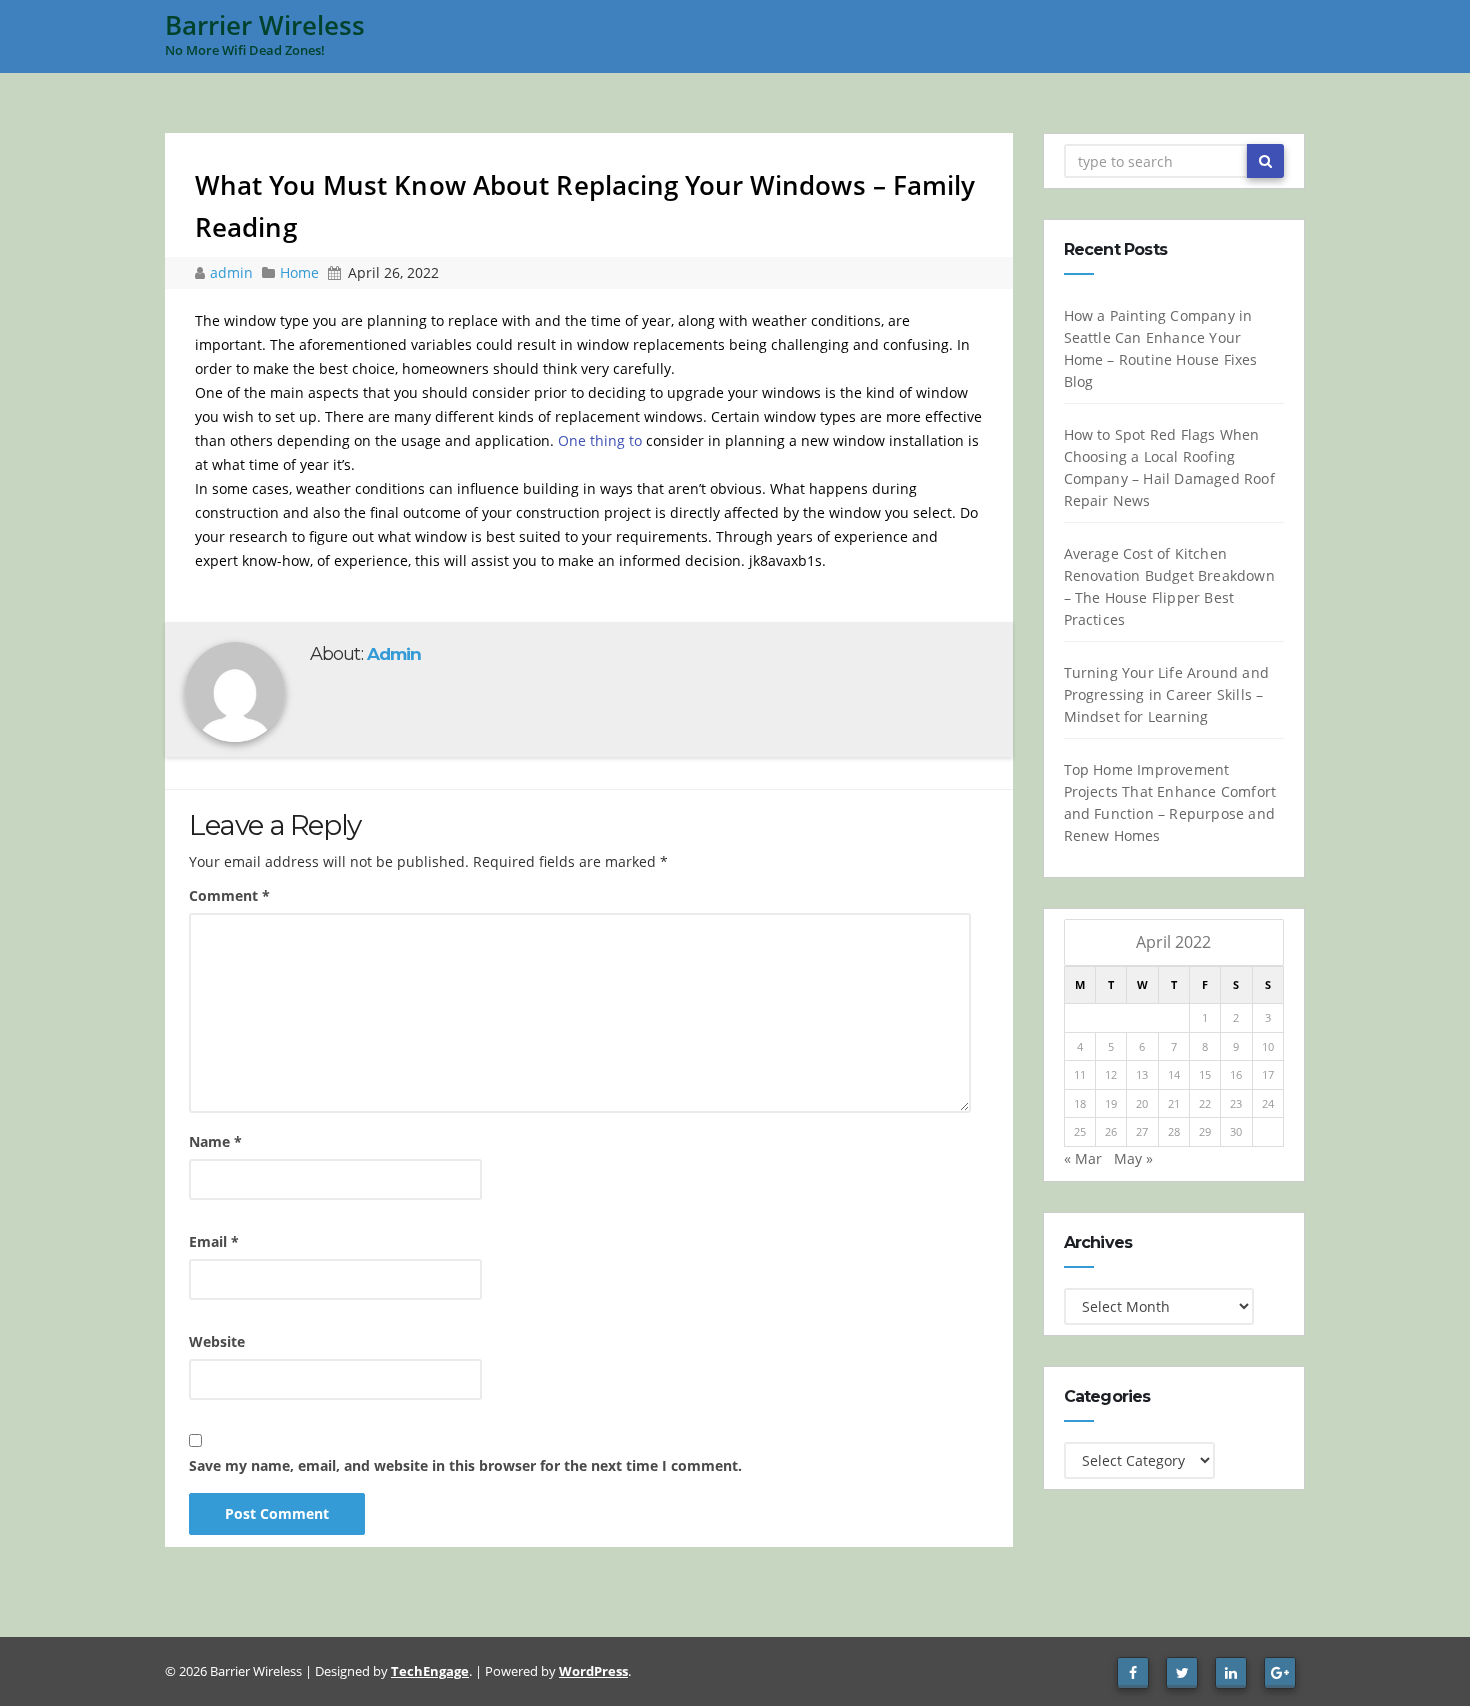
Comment (229, 895)
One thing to (600, 440)
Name (215, 1141)
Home (299, 272)
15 (1205, 1074)
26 (1111, 1131)
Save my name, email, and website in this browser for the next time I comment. (465, 1465)
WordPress (593, 1671)
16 (1236, 1074)
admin (233, 272)
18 (1080, 1103)
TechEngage (430, 1671)
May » (1133, 1158)
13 (1142, 1074)
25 (1080, 1131)
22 (1205, 1103)
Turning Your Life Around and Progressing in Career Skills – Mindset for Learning (1167, 694)
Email (214, 1241)
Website (217, 1341)
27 (1142, 1131)
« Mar (1083, 1158)
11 (1080, 1074)
